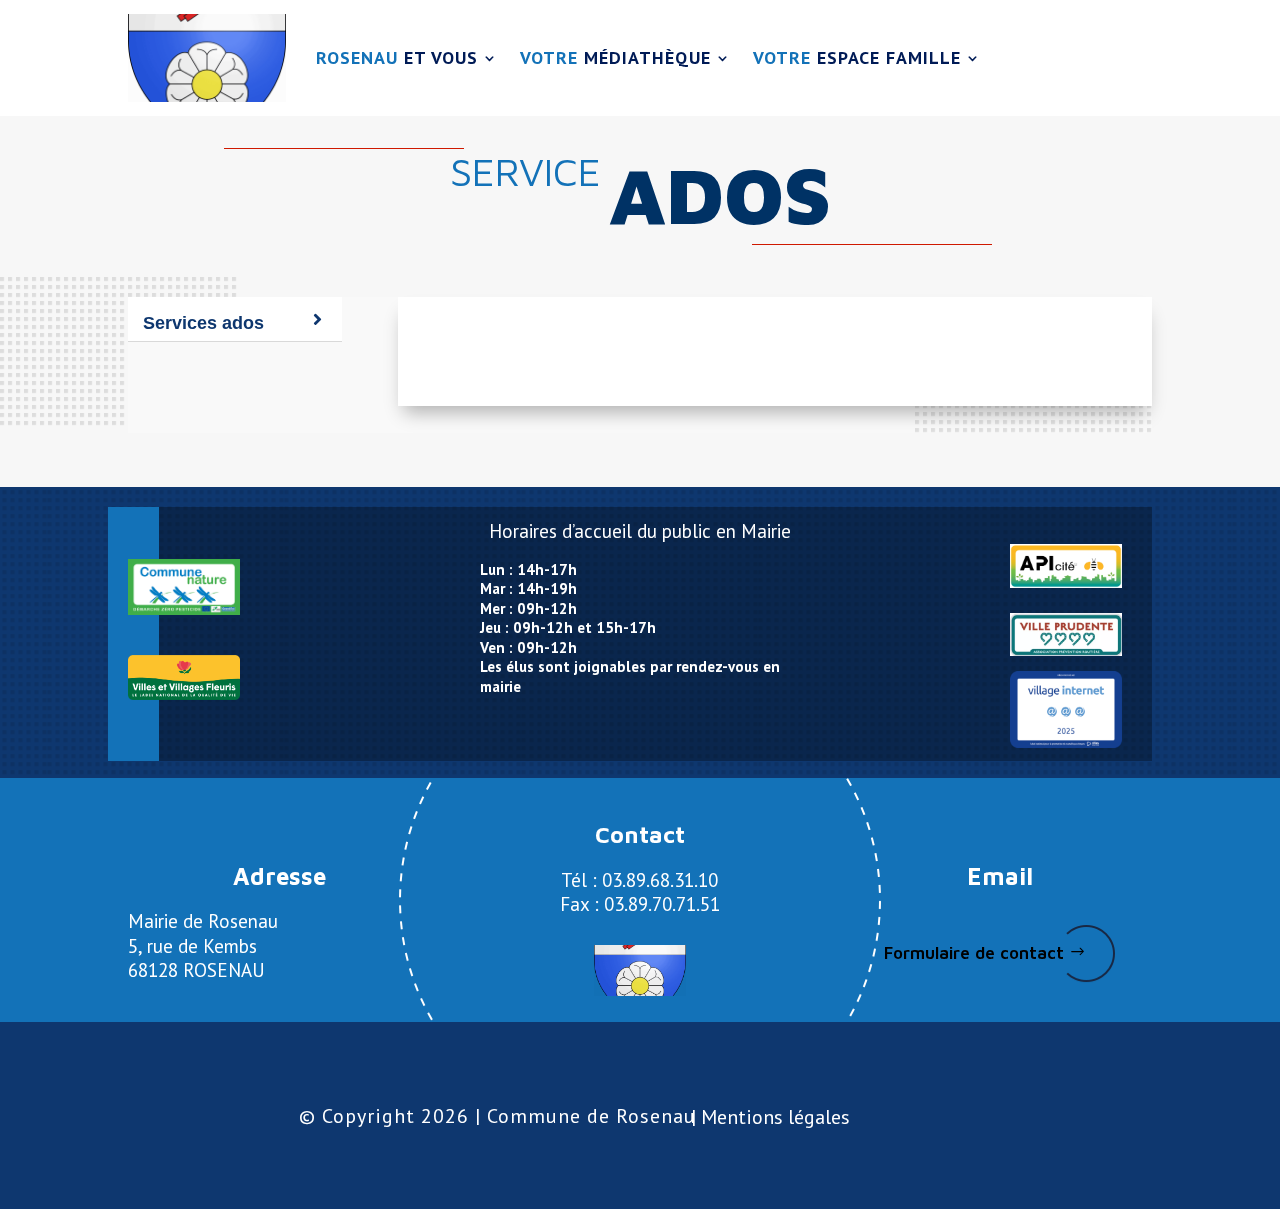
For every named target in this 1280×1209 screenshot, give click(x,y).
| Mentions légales (770, 1117)
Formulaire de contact (974, 953)
